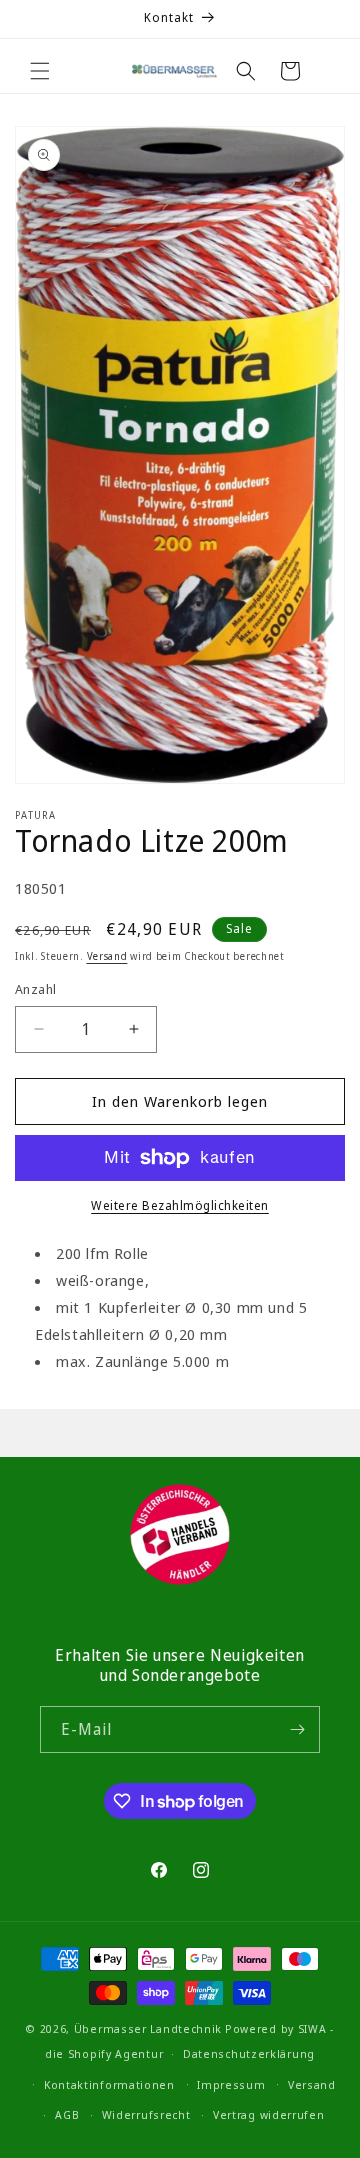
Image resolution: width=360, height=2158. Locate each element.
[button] (40, 71)
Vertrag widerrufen (269, 2114)
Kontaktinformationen (109, 2084)
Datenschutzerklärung (249, 2053)
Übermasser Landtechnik (148, 2028)
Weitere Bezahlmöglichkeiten (180, 1205)
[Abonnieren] (297, 1729)
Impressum (231, 2084)
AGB (67, 2114)
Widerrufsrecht (146, 2114)
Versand (107, 956)
